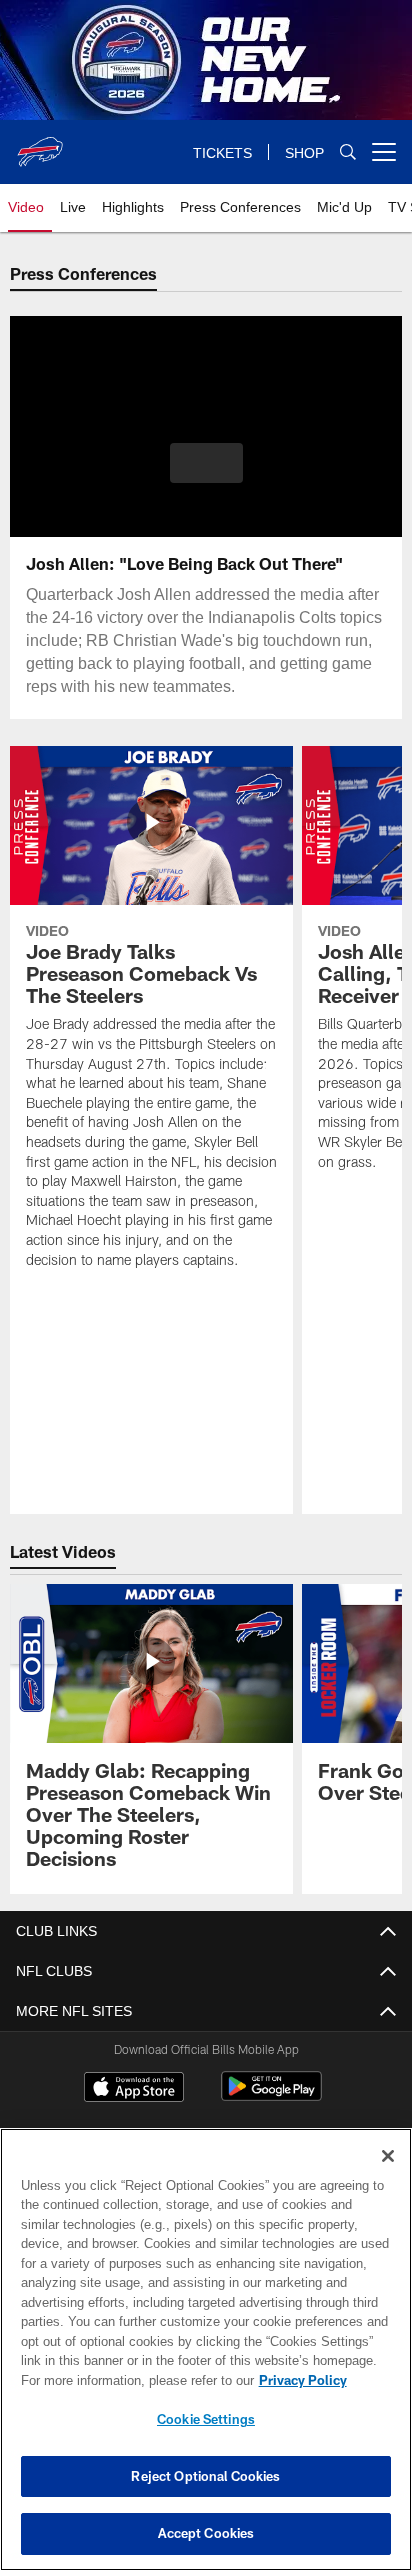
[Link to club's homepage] (40, 144)
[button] (206, 475)
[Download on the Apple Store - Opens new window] (134, 2089)
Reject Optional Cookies (205, 2476)
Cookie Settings (206, 2419)
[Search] (348, 152)
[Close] (388, 2156)
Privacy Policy (131, 2380)
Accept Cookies (206, 2533)
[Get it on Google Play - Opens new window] (271, 2096)
